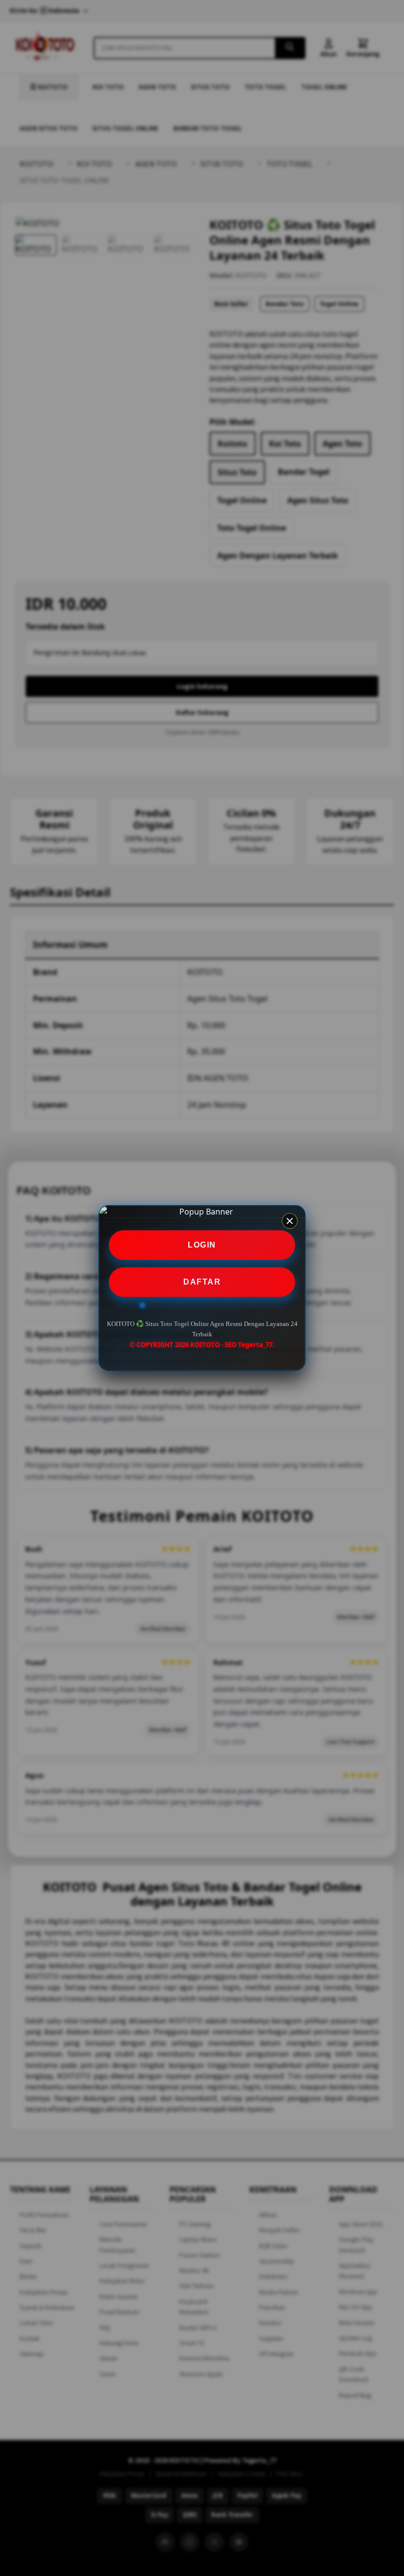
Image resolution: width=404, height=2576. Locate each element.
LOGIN (202, 1245)
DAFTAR (202, 1282)
